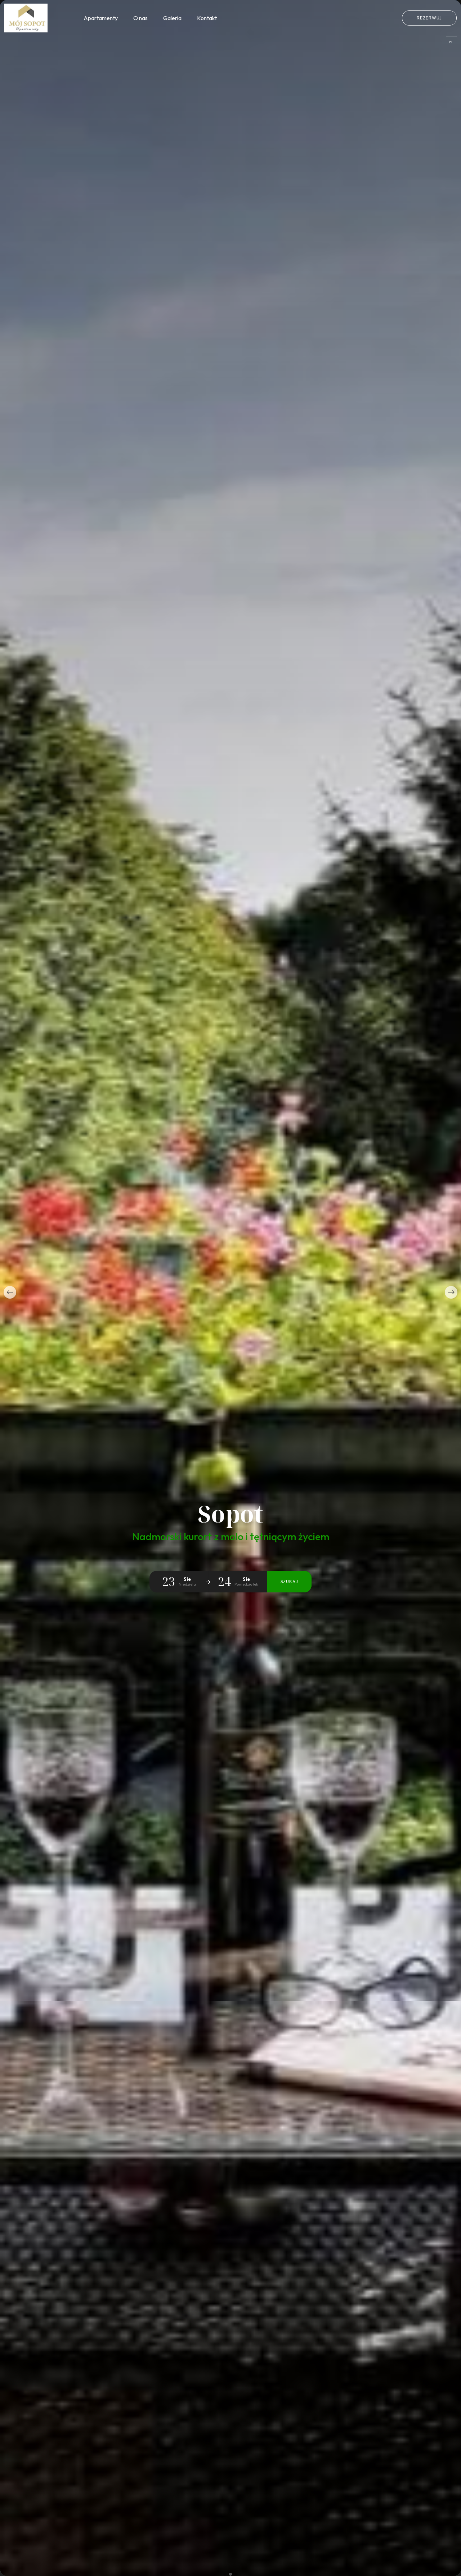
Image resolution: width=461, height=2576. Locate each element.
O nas (140, 18)
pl (451, 42)
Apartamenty (101, 18)
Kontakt (207, 18)
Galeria (172, 18)
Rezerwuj (429, 18)
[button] (10, 1292)
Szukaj (289, 1581)
